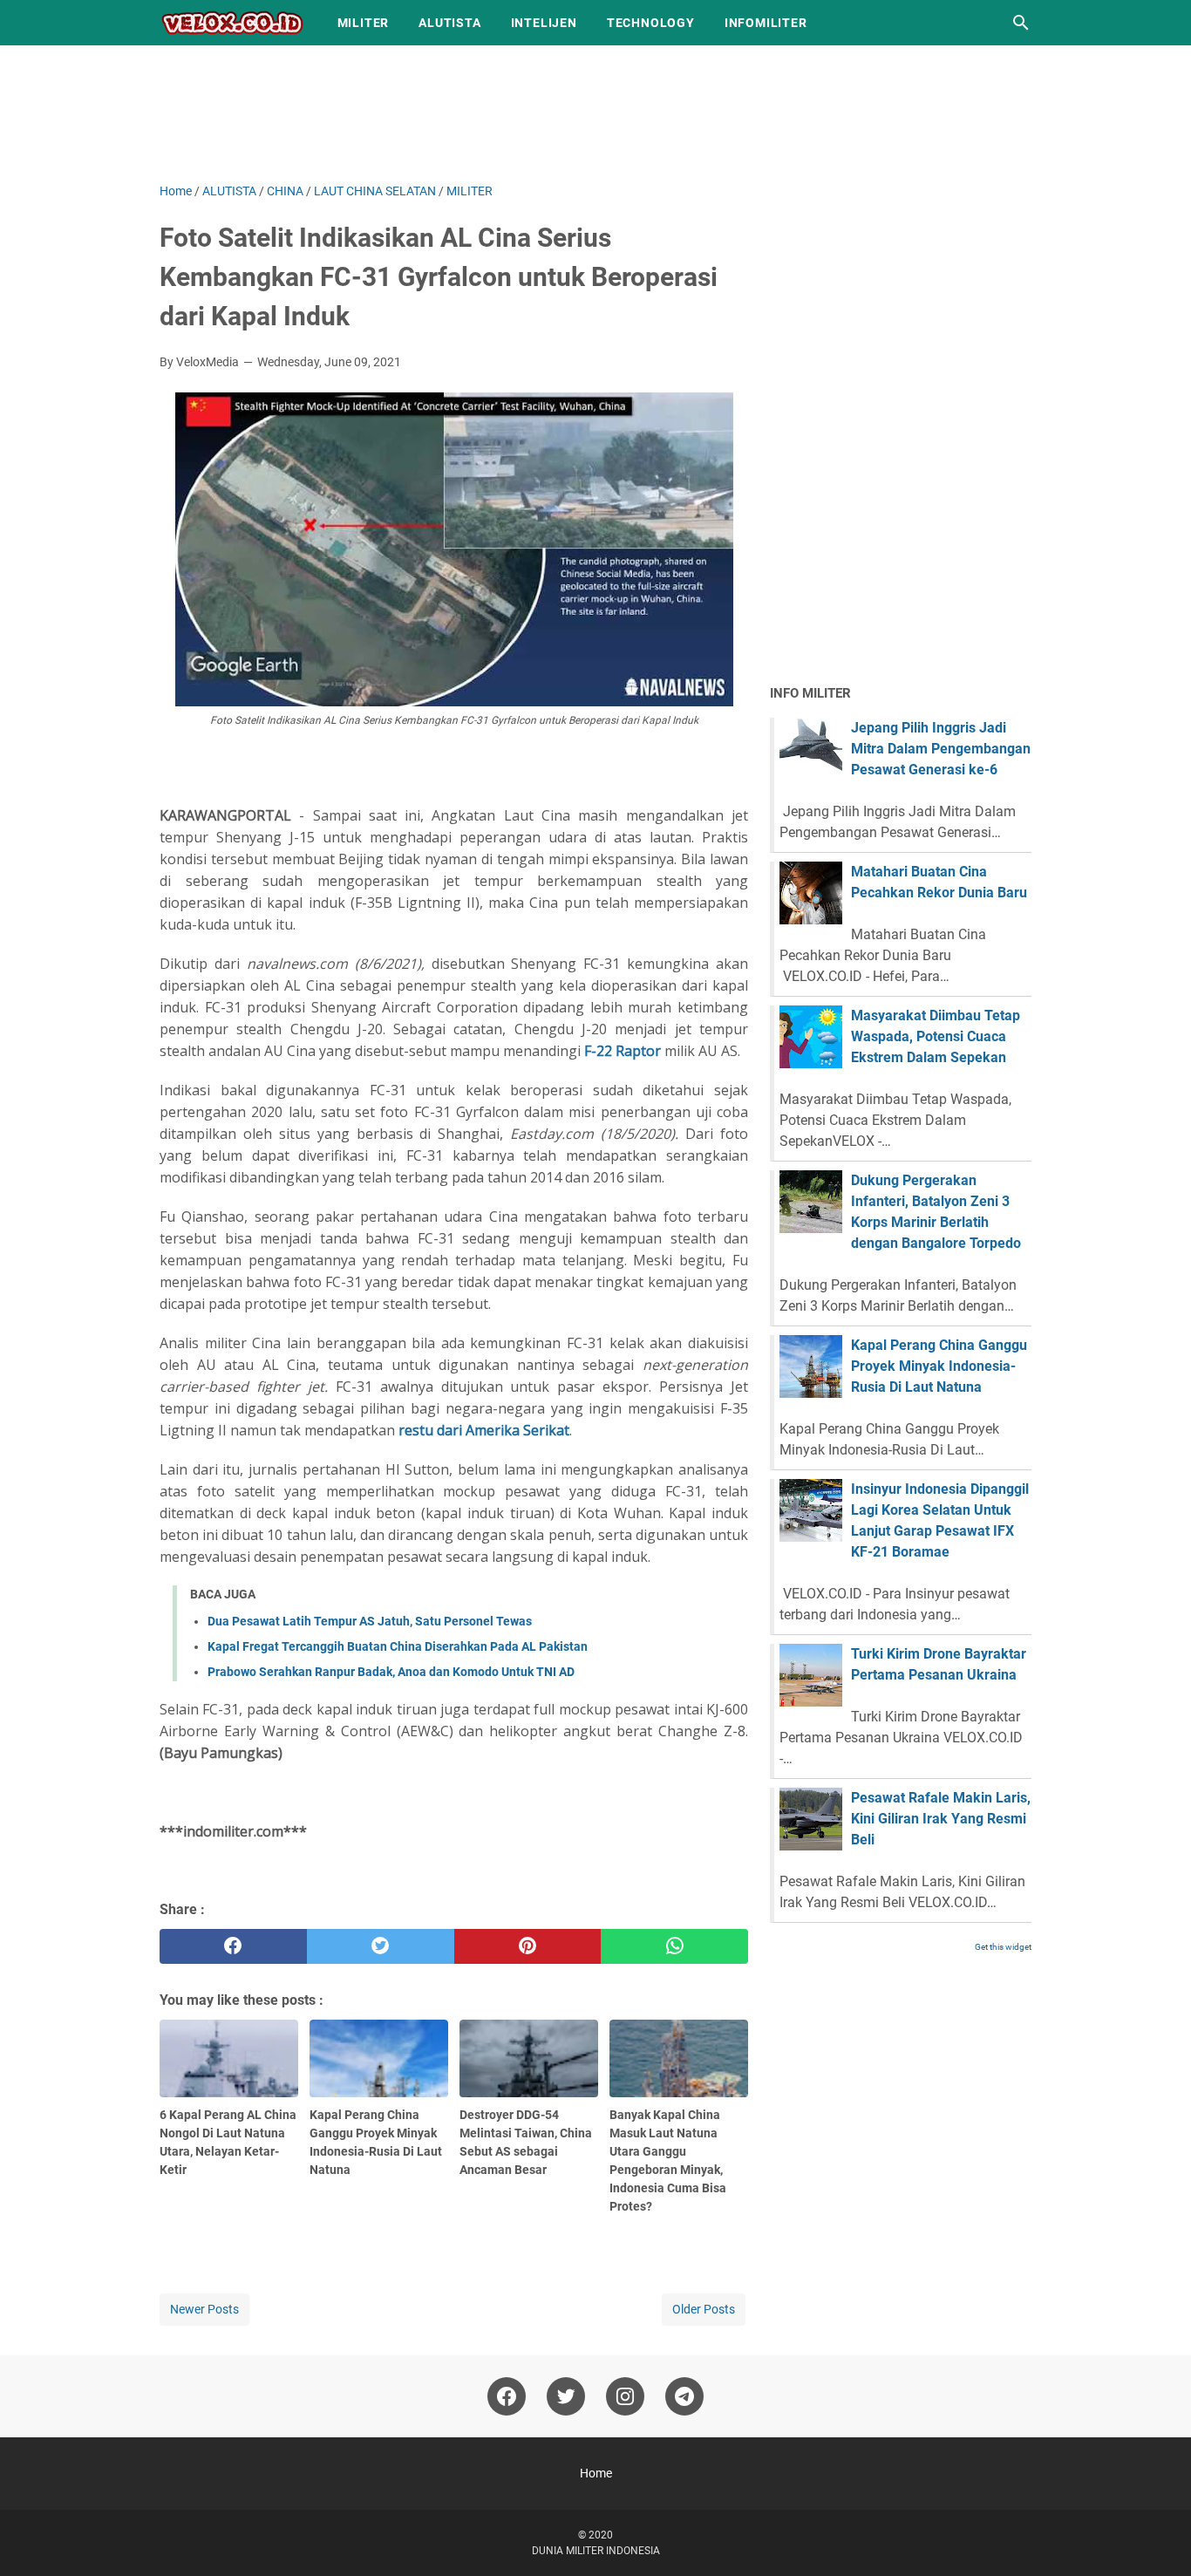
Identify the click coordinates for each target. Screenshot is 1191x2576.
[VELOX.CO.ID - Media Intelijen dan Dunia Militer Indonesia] (232, 23)
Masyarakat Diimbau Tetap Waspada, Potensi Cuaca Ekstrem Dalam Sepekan (936, 1036)
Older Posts (704, 2309)
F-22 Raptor (623, 1051)
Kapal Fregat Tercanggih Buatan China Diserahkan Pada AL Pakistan (398, 1646)
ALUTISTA (449, 23)
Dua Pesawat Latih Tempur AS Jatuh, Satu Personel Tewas (370, 1621)
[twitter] (381, 1946)
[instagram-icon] (625, 2396)
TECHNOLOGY (651, 23)
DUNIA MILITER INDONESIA (596, 2551)
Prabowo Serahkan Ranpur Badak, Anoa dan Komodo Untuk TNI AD (391, 1672)
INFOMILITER (766, 23)
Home (596, 2473)
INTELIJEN (544, 23)
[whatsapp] (674, 1946)
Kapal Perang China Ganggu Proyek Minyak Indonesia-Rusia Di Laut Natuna (939, 1366)
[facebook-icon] (507, 2396)
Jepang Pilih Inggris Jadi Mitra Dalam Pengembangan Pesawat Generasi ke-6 (941, 749)
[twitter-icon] (566, 2396)
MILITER (364, 23)
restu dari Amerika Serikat (484, 1430)
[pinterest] (528, 1946)
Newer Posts (204, 2309)
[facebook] (233, 1946)
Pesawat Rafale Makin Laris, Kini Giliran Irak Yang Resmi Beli (941, 1819)
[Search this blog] (1021, 23)
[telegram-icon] (684, 2396)
